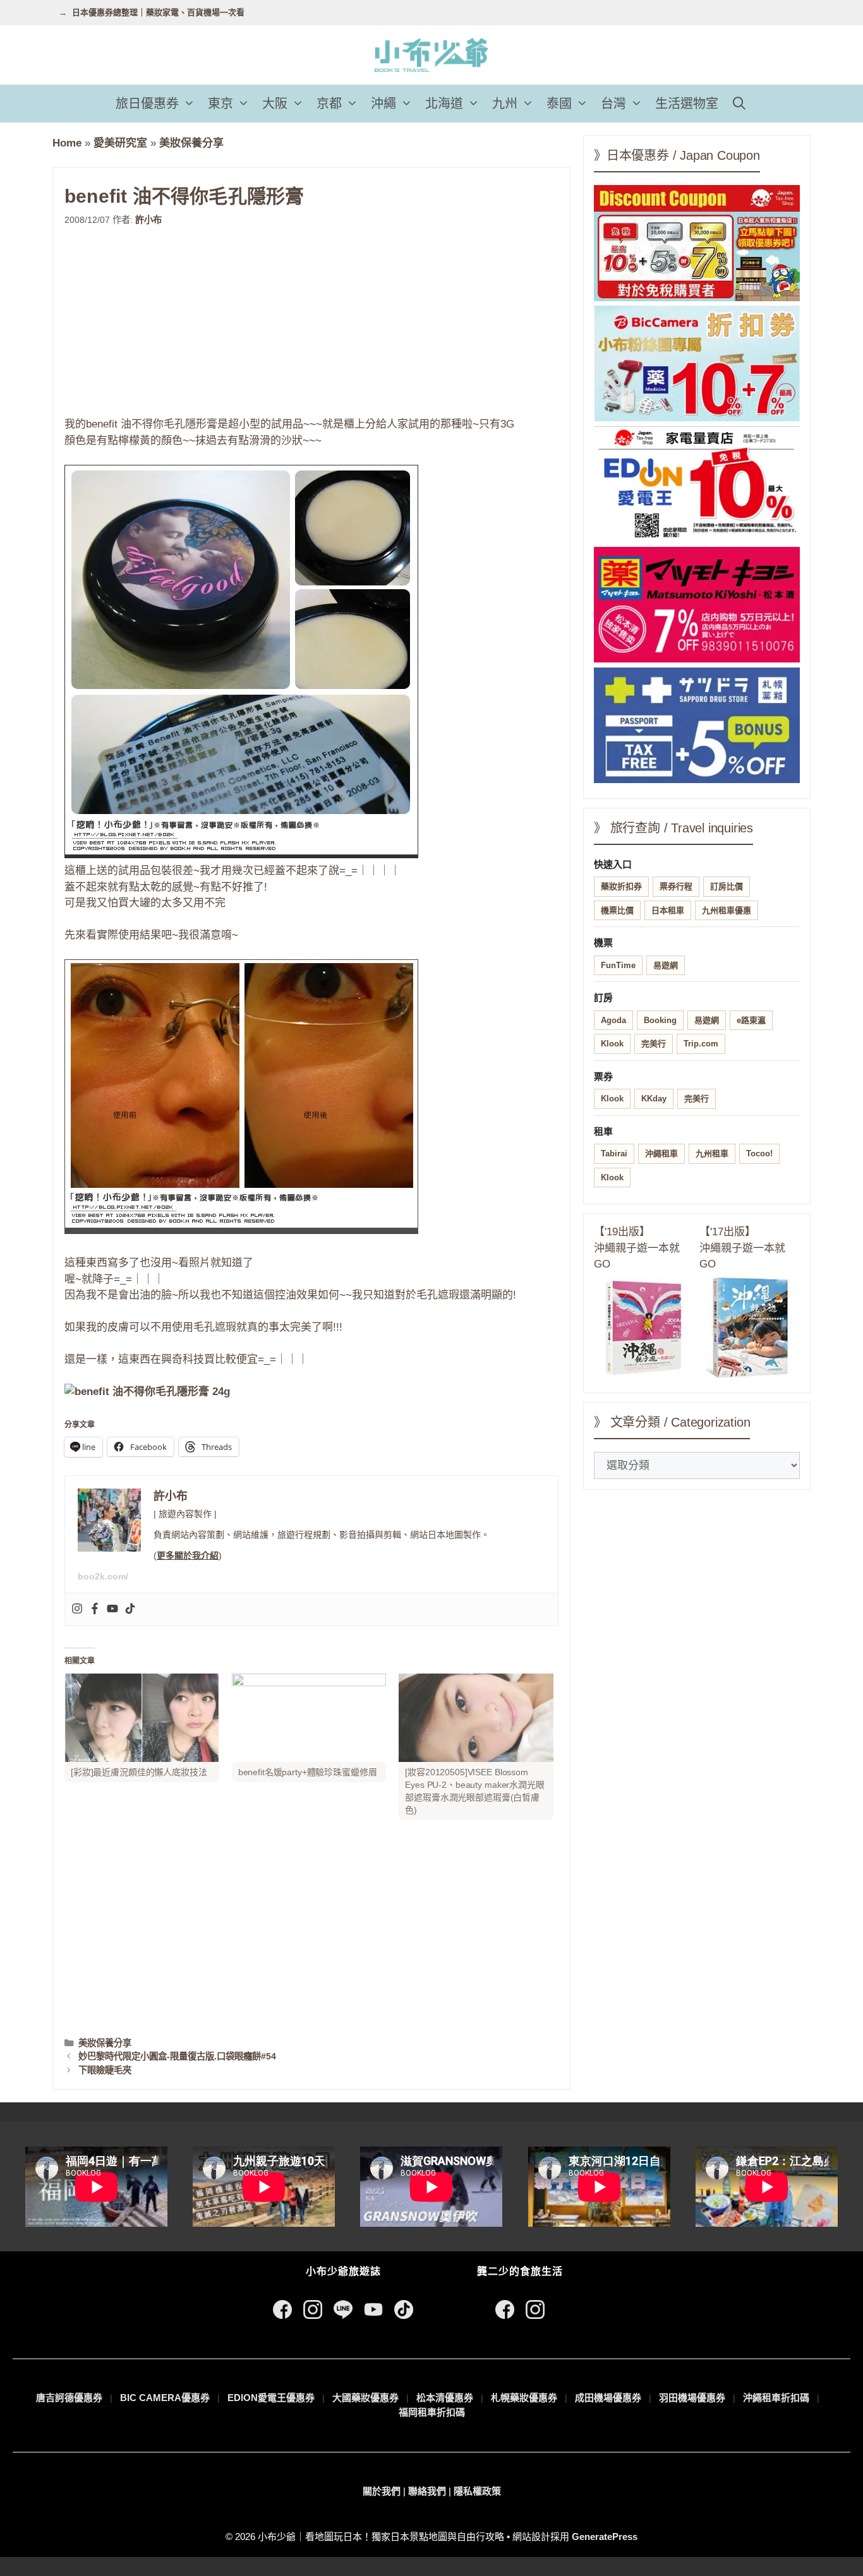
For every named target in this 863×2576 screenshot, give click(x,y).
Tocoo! (759, 1153)
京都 (329, 104)
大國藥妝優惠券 (365, 2398)
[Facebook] (95, 1609)
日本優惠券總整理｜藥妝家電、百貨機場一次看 (158, 12)
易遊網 (666, 965)
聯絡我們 (427, 2491)
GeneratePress (605, 2537)
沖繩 (383, 104)
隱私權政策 (477, 2491)
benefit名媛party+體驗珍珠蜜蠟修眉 (308, 1772)
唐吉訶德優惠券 (69, 2398)
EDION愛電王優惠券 (271, 2398)
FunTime (618, 965)
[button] (190, 104)
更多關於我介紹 (188, 1555)
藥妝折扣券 (621, 886)
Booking (660, 1020)
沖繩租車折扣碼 (776, 2398)
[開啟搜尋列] (739, 104)
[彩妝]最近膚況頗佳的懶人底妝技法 (139, 1772)
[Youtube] (112, 1609)
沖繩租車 (661, 1153)
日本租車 (668, 910)
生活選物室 (687, 104)
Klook (612, 1044)
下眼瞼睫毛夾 (105, 2070)
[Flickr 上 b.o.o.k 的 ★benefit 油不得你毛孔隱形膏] (241, 855)
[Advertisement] (311, 321)
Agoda (613, 1020)
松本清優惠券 (445, 2398)
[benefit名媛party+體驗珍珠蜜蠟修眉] (309, 1718)
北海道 (444, 104)
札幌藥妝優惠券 (524, 2398)
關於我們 (382, 2491)
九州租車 (712, 1153)
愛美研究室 (120, 143)
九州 (505, 104)
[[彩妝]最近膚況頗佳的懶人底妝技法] (142, 1718)
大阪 (275, 104)
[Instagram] (77, 1609)
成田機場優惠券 (608, 2398)
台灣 (613, 104)
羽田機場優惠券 (692, 2398)
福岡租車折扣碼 (432, 2412)
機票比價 (617, 910)
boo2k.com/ (103, 1576)
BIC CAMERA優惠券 (165, 2398)
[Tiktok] (130, 1609)
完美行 (654, 1044)
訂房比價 (727, 886)
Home (67, 143)
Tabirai (614, 1153)
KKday (654, 1099)
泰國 (559, 104)
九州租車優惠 (727, 910)
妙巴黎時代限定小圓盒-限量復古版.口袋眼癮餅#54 (177, 2056)
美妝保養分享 (191, 143)
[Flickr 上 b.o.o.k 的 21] (241, 1231)
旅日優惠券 (147, 104)
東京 (220, 104)
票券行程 (676, 886)
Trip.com (701, 1044)
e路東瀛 (751, 1020)
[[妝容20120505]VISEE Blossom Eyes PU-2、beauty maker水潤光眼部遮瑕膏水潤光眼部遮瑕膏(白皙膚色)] (476, 1718)
